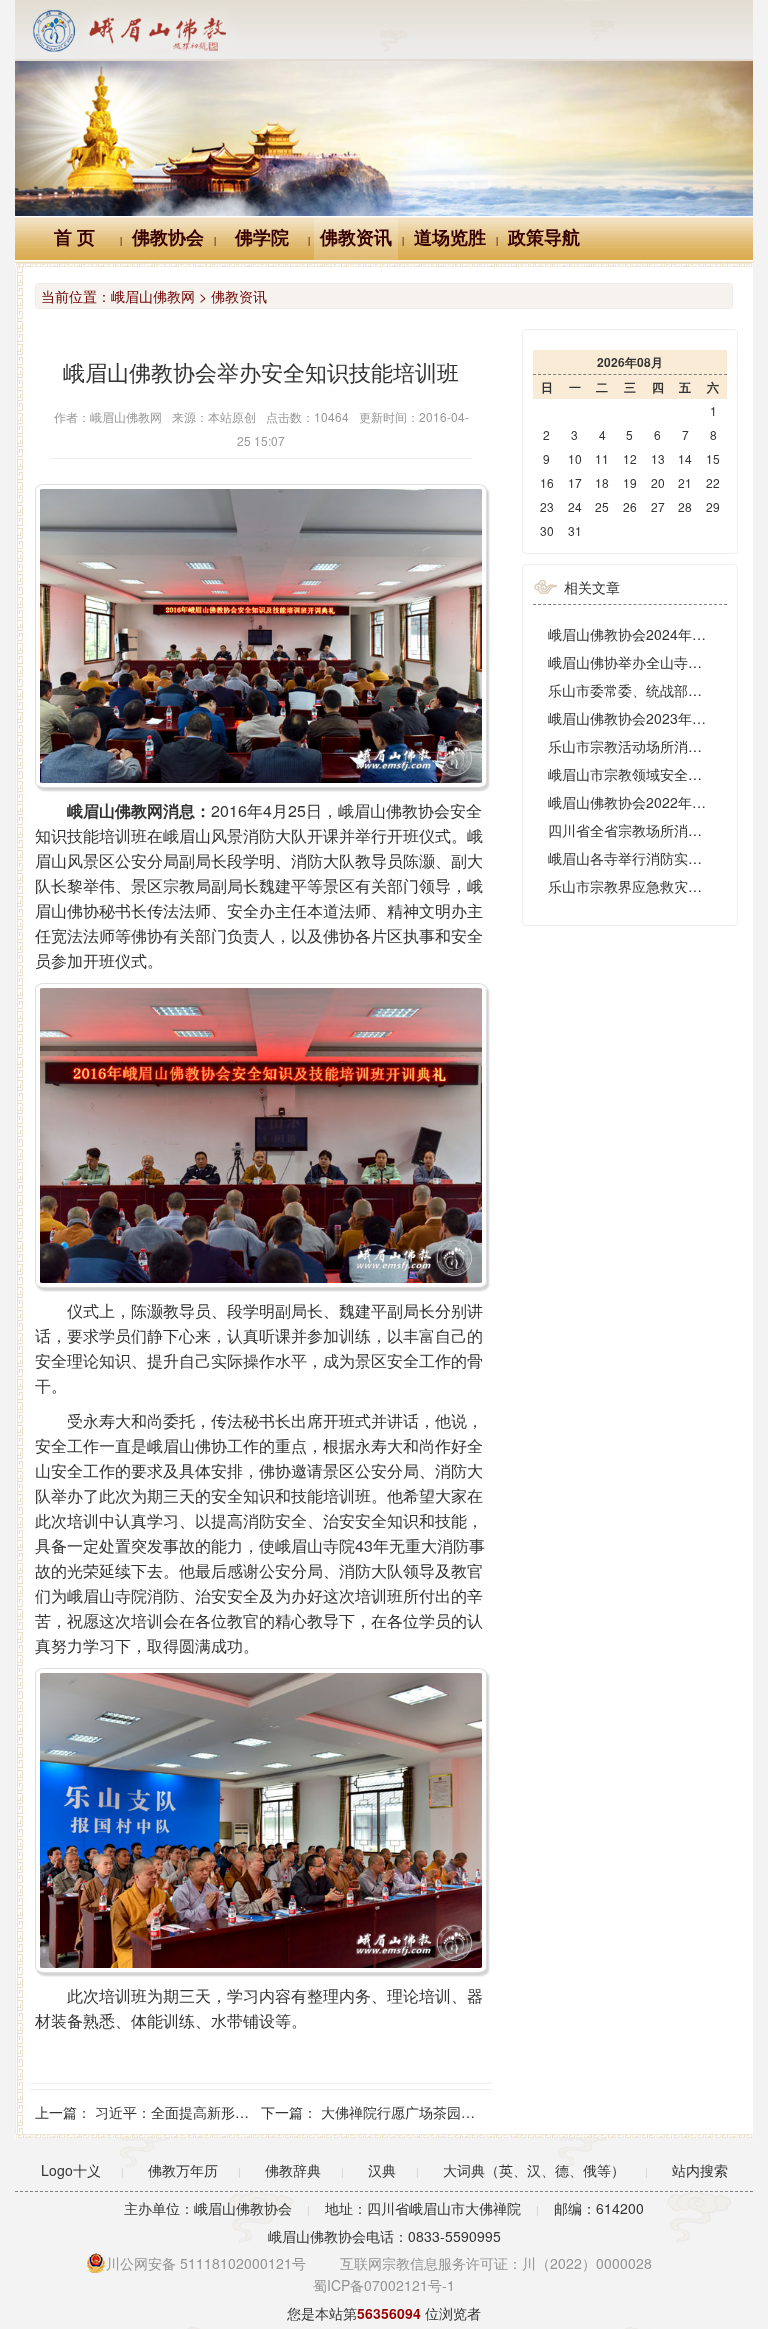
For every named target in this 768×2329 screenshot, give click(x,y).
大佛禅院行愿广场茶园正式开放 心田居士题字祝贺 (477, 2112)
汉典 (382, 2170)
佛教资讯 (356, 238)
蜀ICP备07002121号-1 (384, 2285)
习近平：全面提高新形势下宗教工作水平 (221, 2112)
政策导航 (544, 238)
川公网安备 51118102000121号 (206, 2263)
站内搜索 (700, 2170)
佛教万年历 (183, 2170)
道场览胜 (450, 238)
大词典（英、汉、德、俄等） (534, 2170)
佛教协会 (168, 238)
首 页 (74, 238)
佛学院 (262, 238)
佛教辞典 (293, 2170)
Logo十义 (71, 2170)
